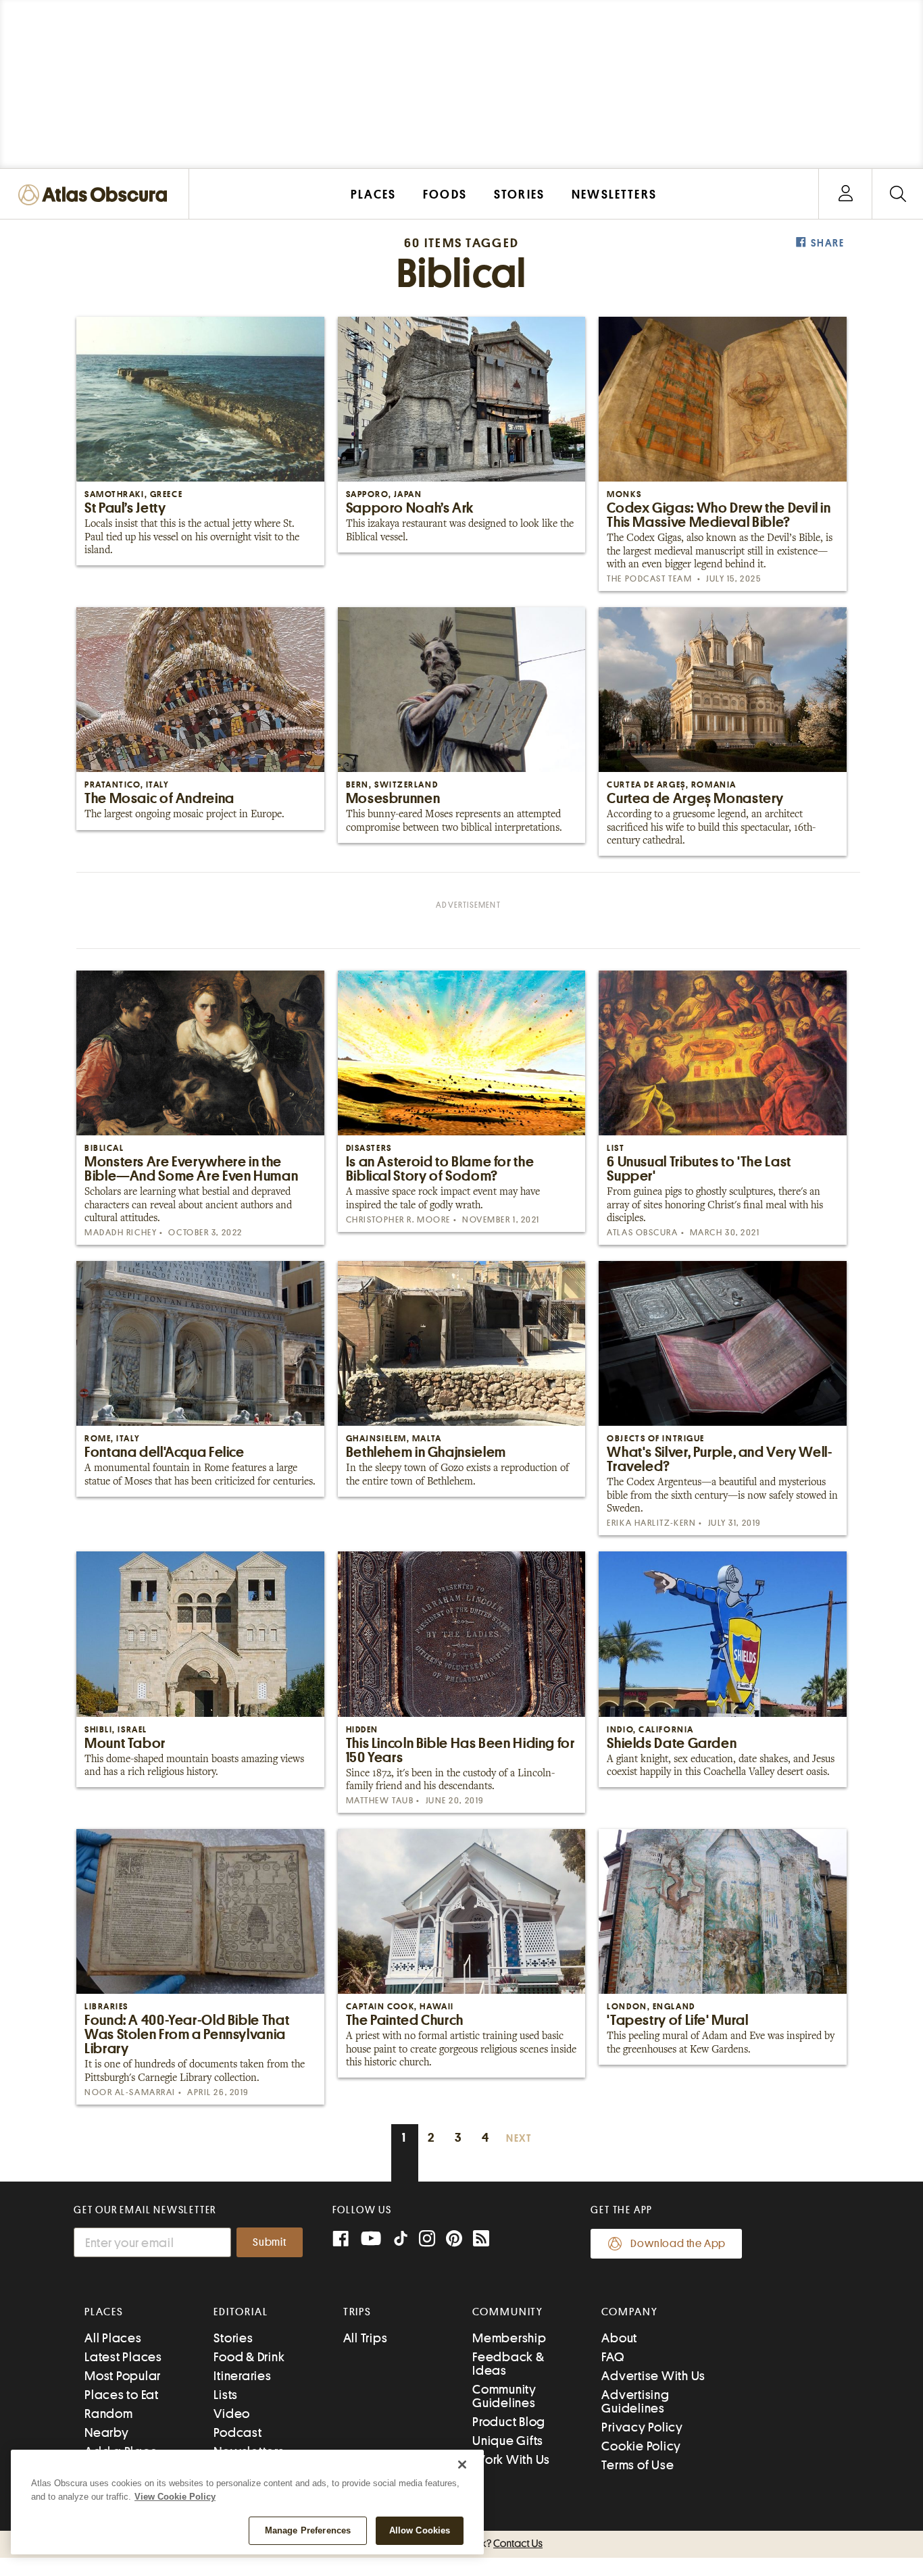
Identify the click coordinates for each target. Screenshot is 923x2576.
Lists (226, 2395)
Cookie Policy (641, 2446)
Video (232, 2414)
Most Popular (123, 2376)
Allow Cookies (420, 2530)
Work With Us (511, 2459)
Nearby (107, 2432)
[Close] (462, 2465)
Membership (509, 2338)
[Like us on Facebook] (341, 2240)
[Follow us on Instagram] (427, 2240)
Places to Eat (122, 2395)
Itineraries (242, 2376)
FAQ (613, 2357)
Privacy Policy (642, 2427)
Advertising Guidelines (635, 2401)
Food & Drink (249, 2357)
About (619, 2338)
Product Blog (509, 2422)
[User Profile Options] (845, 194)
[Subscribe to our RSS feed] (481, 2240)
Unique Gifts (508, 2441)
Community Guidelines (504, 2396)
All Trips (366, 2338)
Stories (233, 2338)
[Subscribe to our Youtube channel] (371, 2240)
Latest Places (123, 2357)
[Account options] (846, 194)
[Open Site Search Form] (898, 194)
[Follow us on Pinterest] (454, 2240)
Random (109, 2414)
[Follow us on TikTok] (401, 2241)
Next (519, 2139)
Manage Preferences (308, 2530)
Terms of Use (638, 2465)
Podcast (238, 2432)
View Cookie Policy (175, 2497)
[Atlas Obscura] (96, 196)
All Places (113, 2338)
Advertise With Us (653, 2376)
